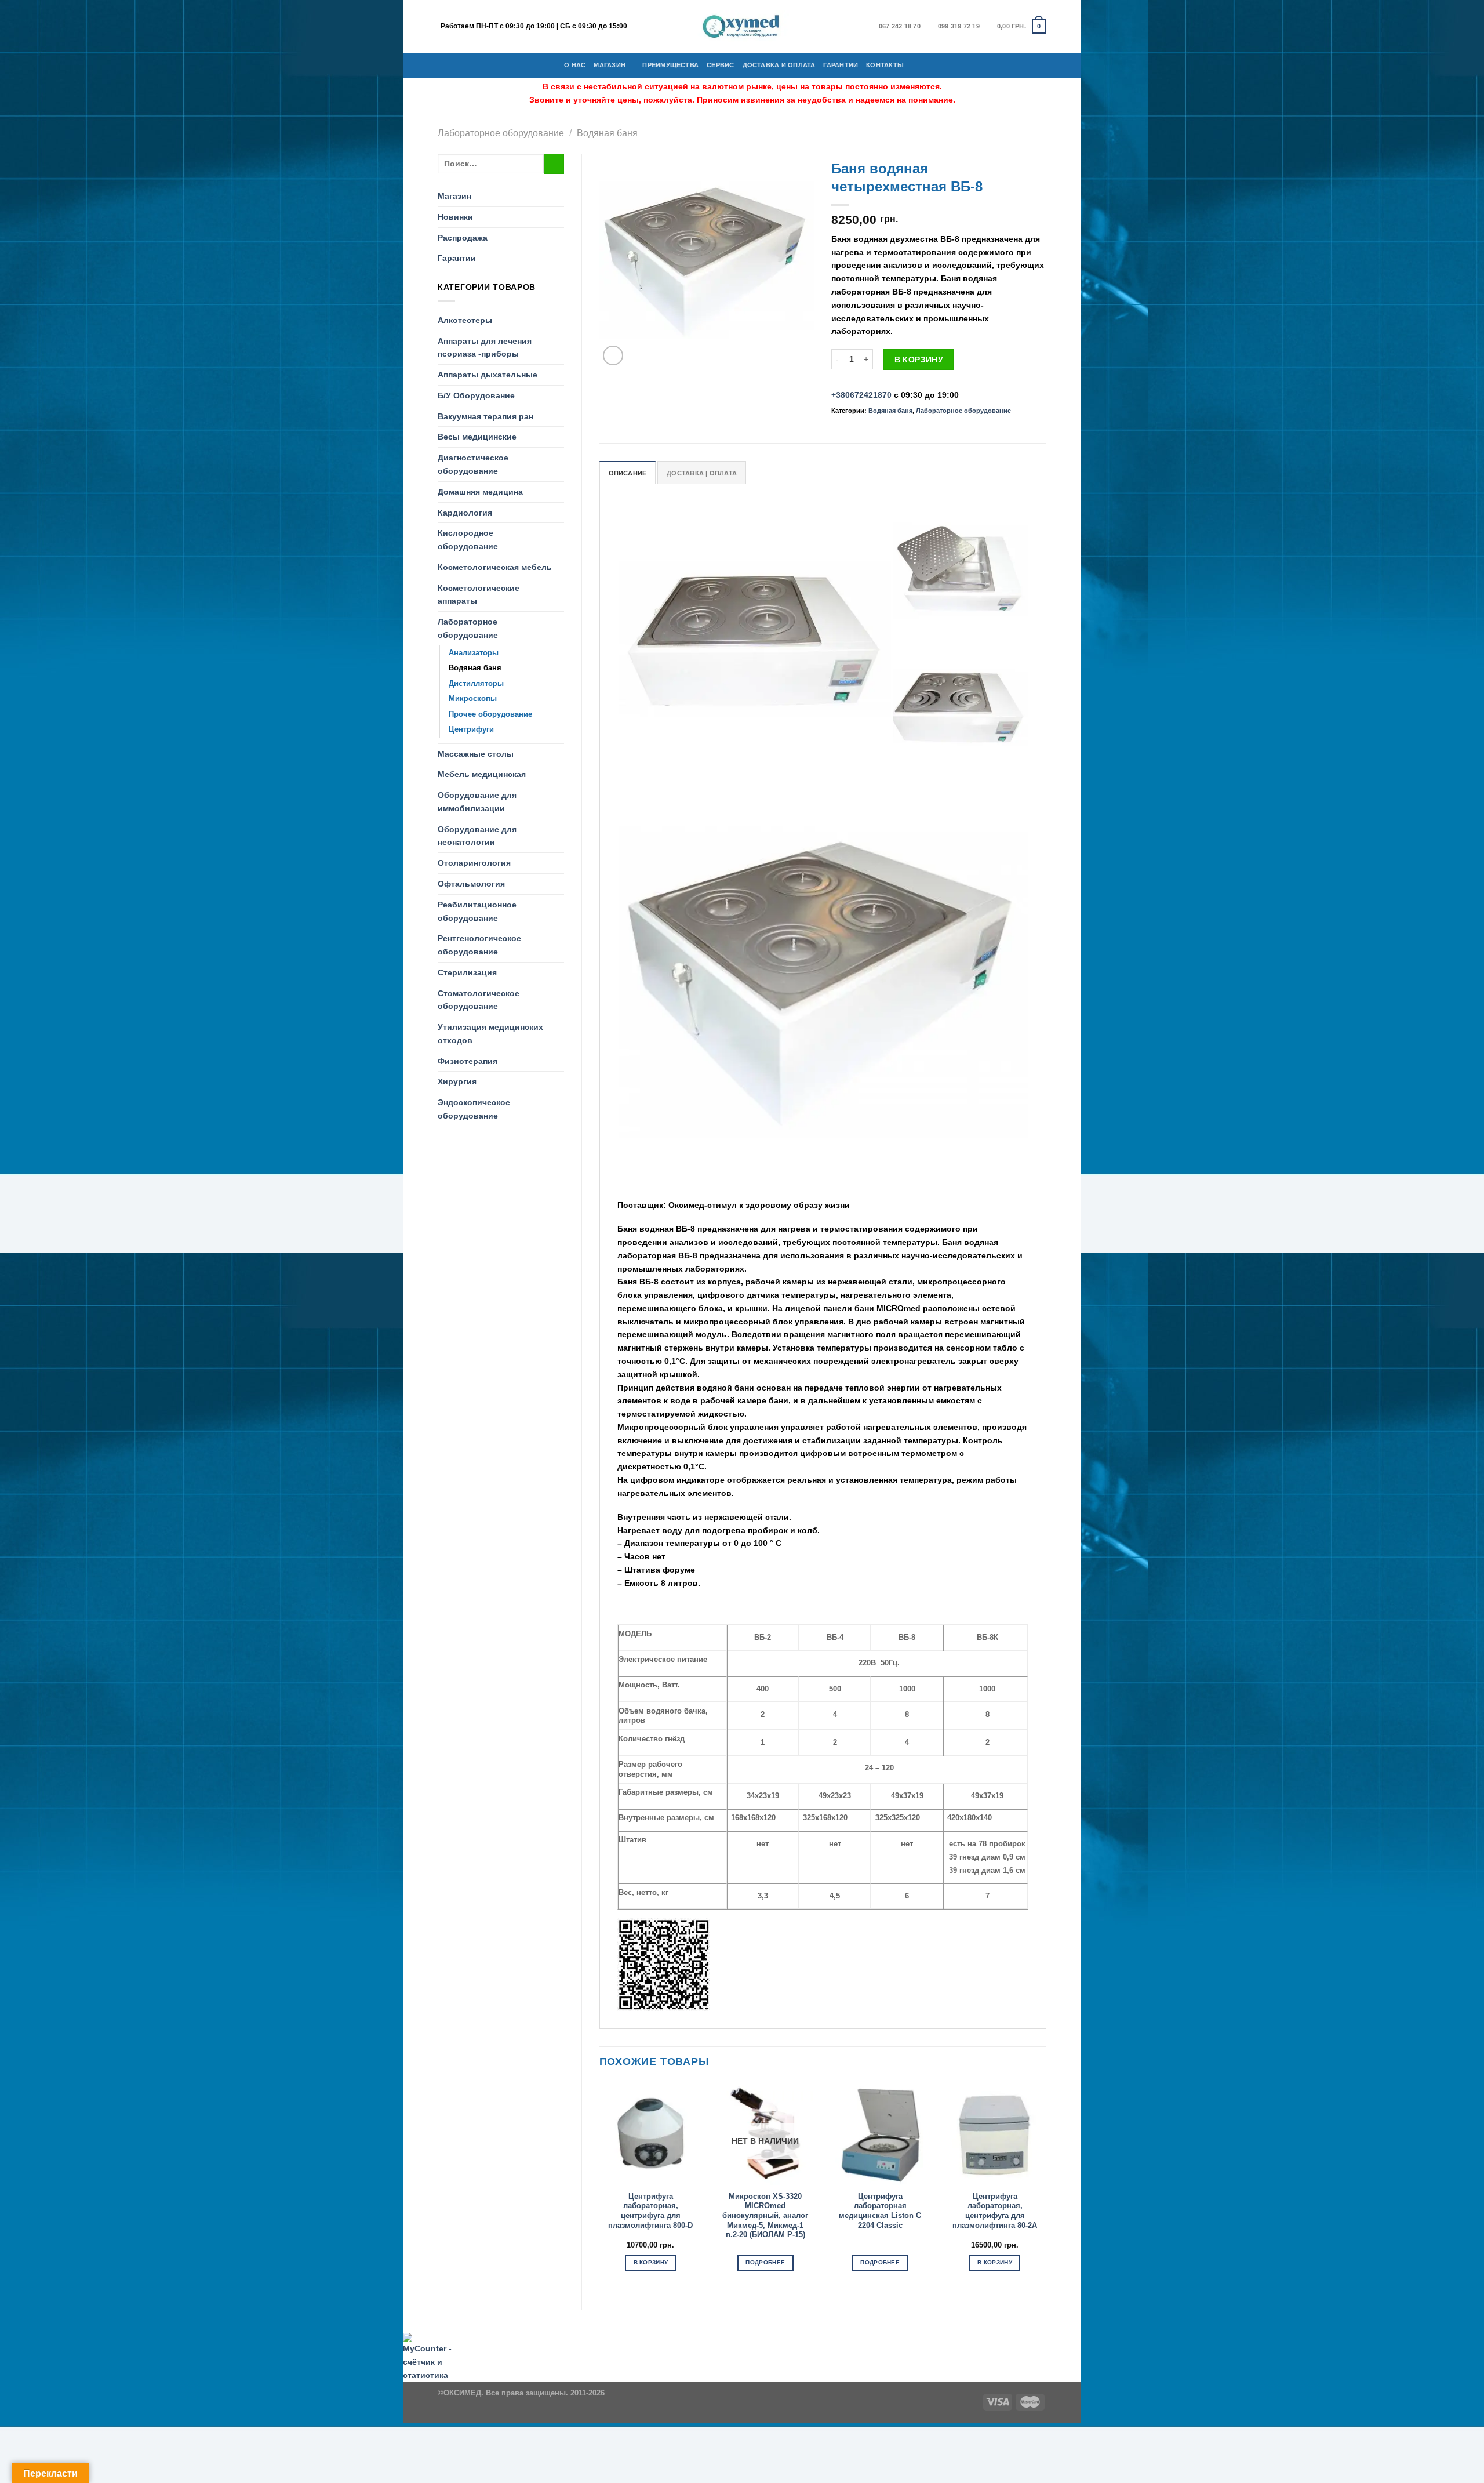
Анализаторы (474, 653)
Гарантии (841, 65)
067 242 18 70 (900, 26)
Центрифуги (471, 729)
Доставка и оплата (779, 65)
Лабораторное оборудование (501, 133)
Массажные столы (476, 754)
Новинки (455, 217)
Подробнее (765, 2262)
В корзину (919, 360)
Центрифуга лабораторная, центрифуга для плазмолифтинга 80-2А (995, 2211)
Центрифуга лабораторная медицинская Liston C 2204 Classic (880, 2211)
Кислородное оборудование (468, 540)
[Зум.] (613, 356)
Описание (628, 473)
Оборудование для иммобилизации (477, 802)
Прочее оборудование (490, 714)
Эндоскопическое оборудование (474, 1109)
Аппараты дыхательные (488, 375)
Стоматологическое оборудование (479, 1000)
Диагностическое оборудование (473, 464)
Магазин (610, 65)
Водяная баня (607, 133)
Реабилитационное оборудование (477, 911)
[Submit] (554, 164)
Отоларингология (474, 863)
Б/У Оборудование (476, 395)
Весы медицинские (477, 437)
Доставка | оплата (702, 473)
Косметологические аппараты (479, 595)
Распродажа (463, 238)
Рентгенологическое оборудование (479, 945)
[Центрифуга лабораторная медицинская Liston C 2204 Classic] (880, 2133)
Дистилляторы (476, 683)
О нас (575, 65)
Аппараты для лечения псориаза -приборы (485, 348)
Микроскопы (473, 698)
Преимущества (670, 65)
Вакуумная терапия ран (485, 416)
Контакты (885, 65)
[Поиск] (916, 65)
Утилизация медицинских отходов (490, 1034)
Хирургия (457, 1081)
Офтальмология (471, 884)
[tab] (628, 473)
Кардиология (465, 513)
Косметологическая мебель (495, 567)
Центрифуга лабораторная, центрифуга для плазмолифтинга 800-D (650, 2211)
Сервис (720, 65)
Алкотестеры (465, 320)
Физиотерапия (468, 1061)
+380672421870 (861, 395)
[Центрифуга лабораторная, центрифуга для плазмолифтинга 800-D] (650, 2133)
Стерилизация (467, 972)
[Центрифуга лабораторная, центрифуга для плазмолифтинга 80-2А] (995, 2133)
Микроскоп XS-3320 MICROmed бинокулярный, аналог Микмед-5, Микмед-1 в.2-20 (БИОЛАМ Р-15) (765, 2216)
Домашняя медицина (480, 492)
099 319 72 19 (959, 26)
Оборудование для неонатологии (477, 836)
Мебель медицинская (482, 774)
